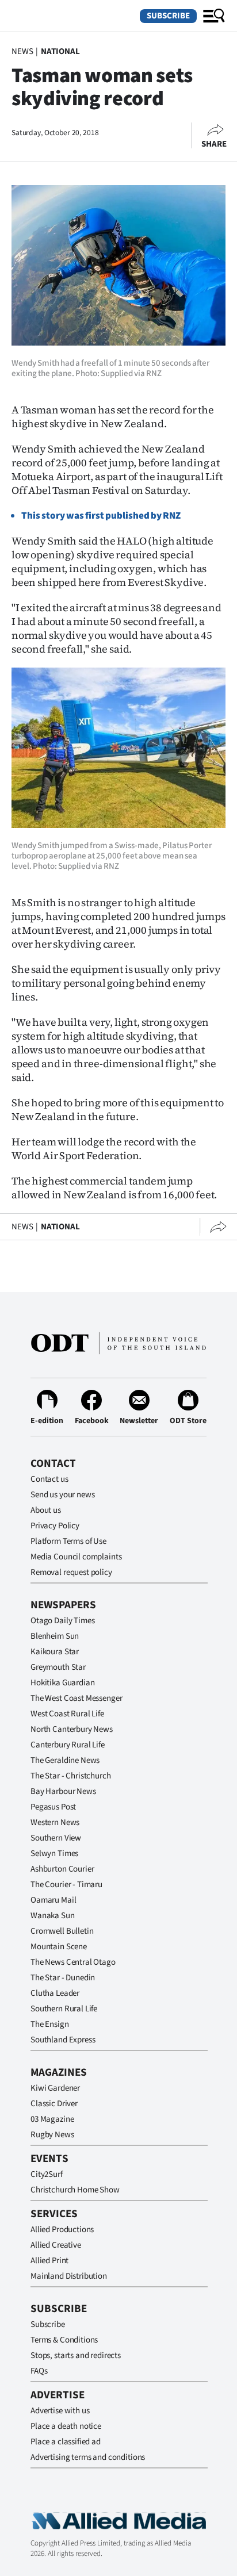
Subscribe (168, 16)
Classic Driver (54, 2104)
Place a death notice (66, 2426)
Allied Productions (62, 2230)
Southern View (56, 1838)
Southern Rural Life (64, 2009)
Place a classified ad (66, 2442)
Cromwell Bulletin (62, 1931)
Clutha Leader (55, 1993)
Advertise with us (60, 2411)
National (60, 51)
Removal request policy (71, 1572)
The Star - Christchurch (71, 1776)
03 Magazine (52, 2119)
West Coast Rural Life (67, 1714)
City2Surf (47, 2174)
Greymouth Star (58, 1667)
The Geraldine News (65, 1760)
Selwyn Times (54, 1854)
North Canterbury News (72, 1729)
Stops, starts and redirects (76, 2355)
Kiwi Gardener (55, 2088)
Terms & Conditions (64, 2340)
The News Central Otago (73, 1962)
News (22, 51)
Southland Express (63, 2040)
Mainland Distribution (69, 2276)
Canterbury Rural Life (68, 1745)
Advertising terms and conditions (88, 2457)
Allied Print (49, 2261)
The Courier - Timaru (66, 1885)
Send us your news (62, 1495)
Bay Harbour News (63, 1791)
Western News (55, 1822)
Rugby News (52, 2135)
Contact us (49, 1479)
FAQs (39, 2371)
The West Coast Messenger (76, 1698)
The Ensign (50, 2024)
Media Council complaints (76, 1557)
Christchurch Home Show (75, 2190)
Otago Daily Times (62, 1621)
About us (46, 1510)
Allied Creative (56, 2245)
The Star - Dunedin (63, 1978)
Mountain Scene (59, 1947)
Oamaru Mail (53, 1900)
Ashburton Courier (62, 1869)
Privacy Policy (55, 1526)
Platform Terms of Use (68, 1541)
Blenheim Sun (55, 1636)
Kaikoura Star (55, 1652)
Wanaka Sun (53, 1916)
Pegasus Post (53, 1807)
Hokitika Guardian (62, 1683)
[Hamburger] (214, 16)
